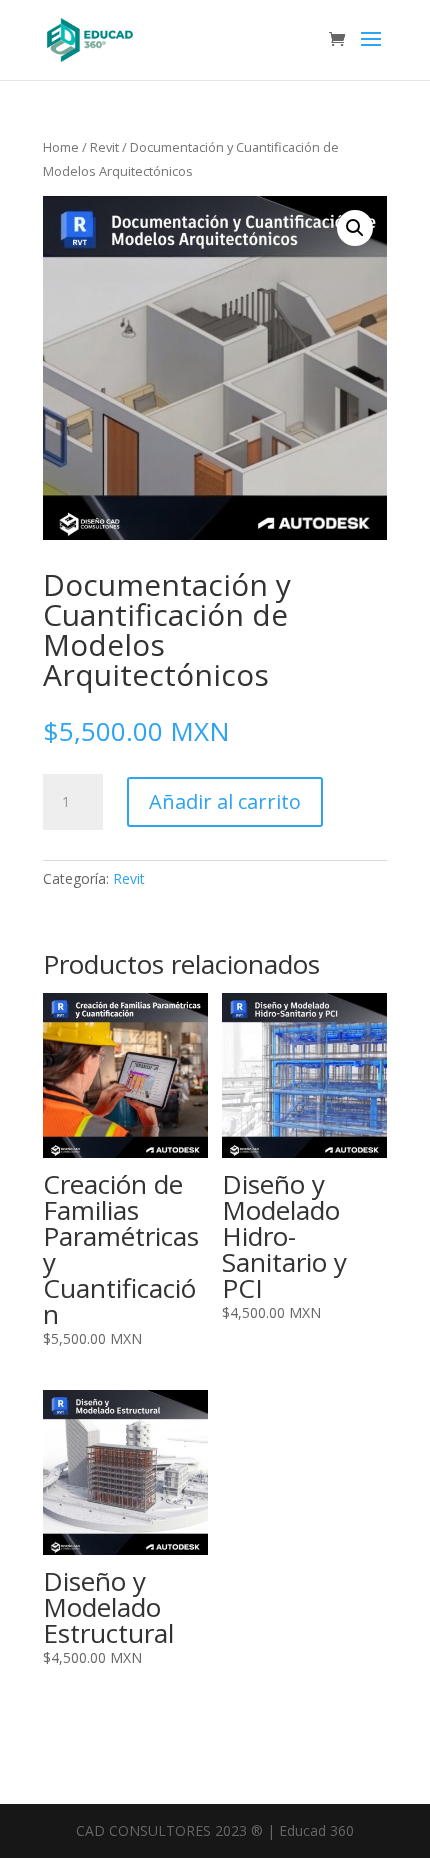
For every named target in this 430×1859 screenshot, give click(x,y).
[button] (355, 228)
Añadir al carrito (225, 801)
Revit (104, 147)
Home (61, 147)
